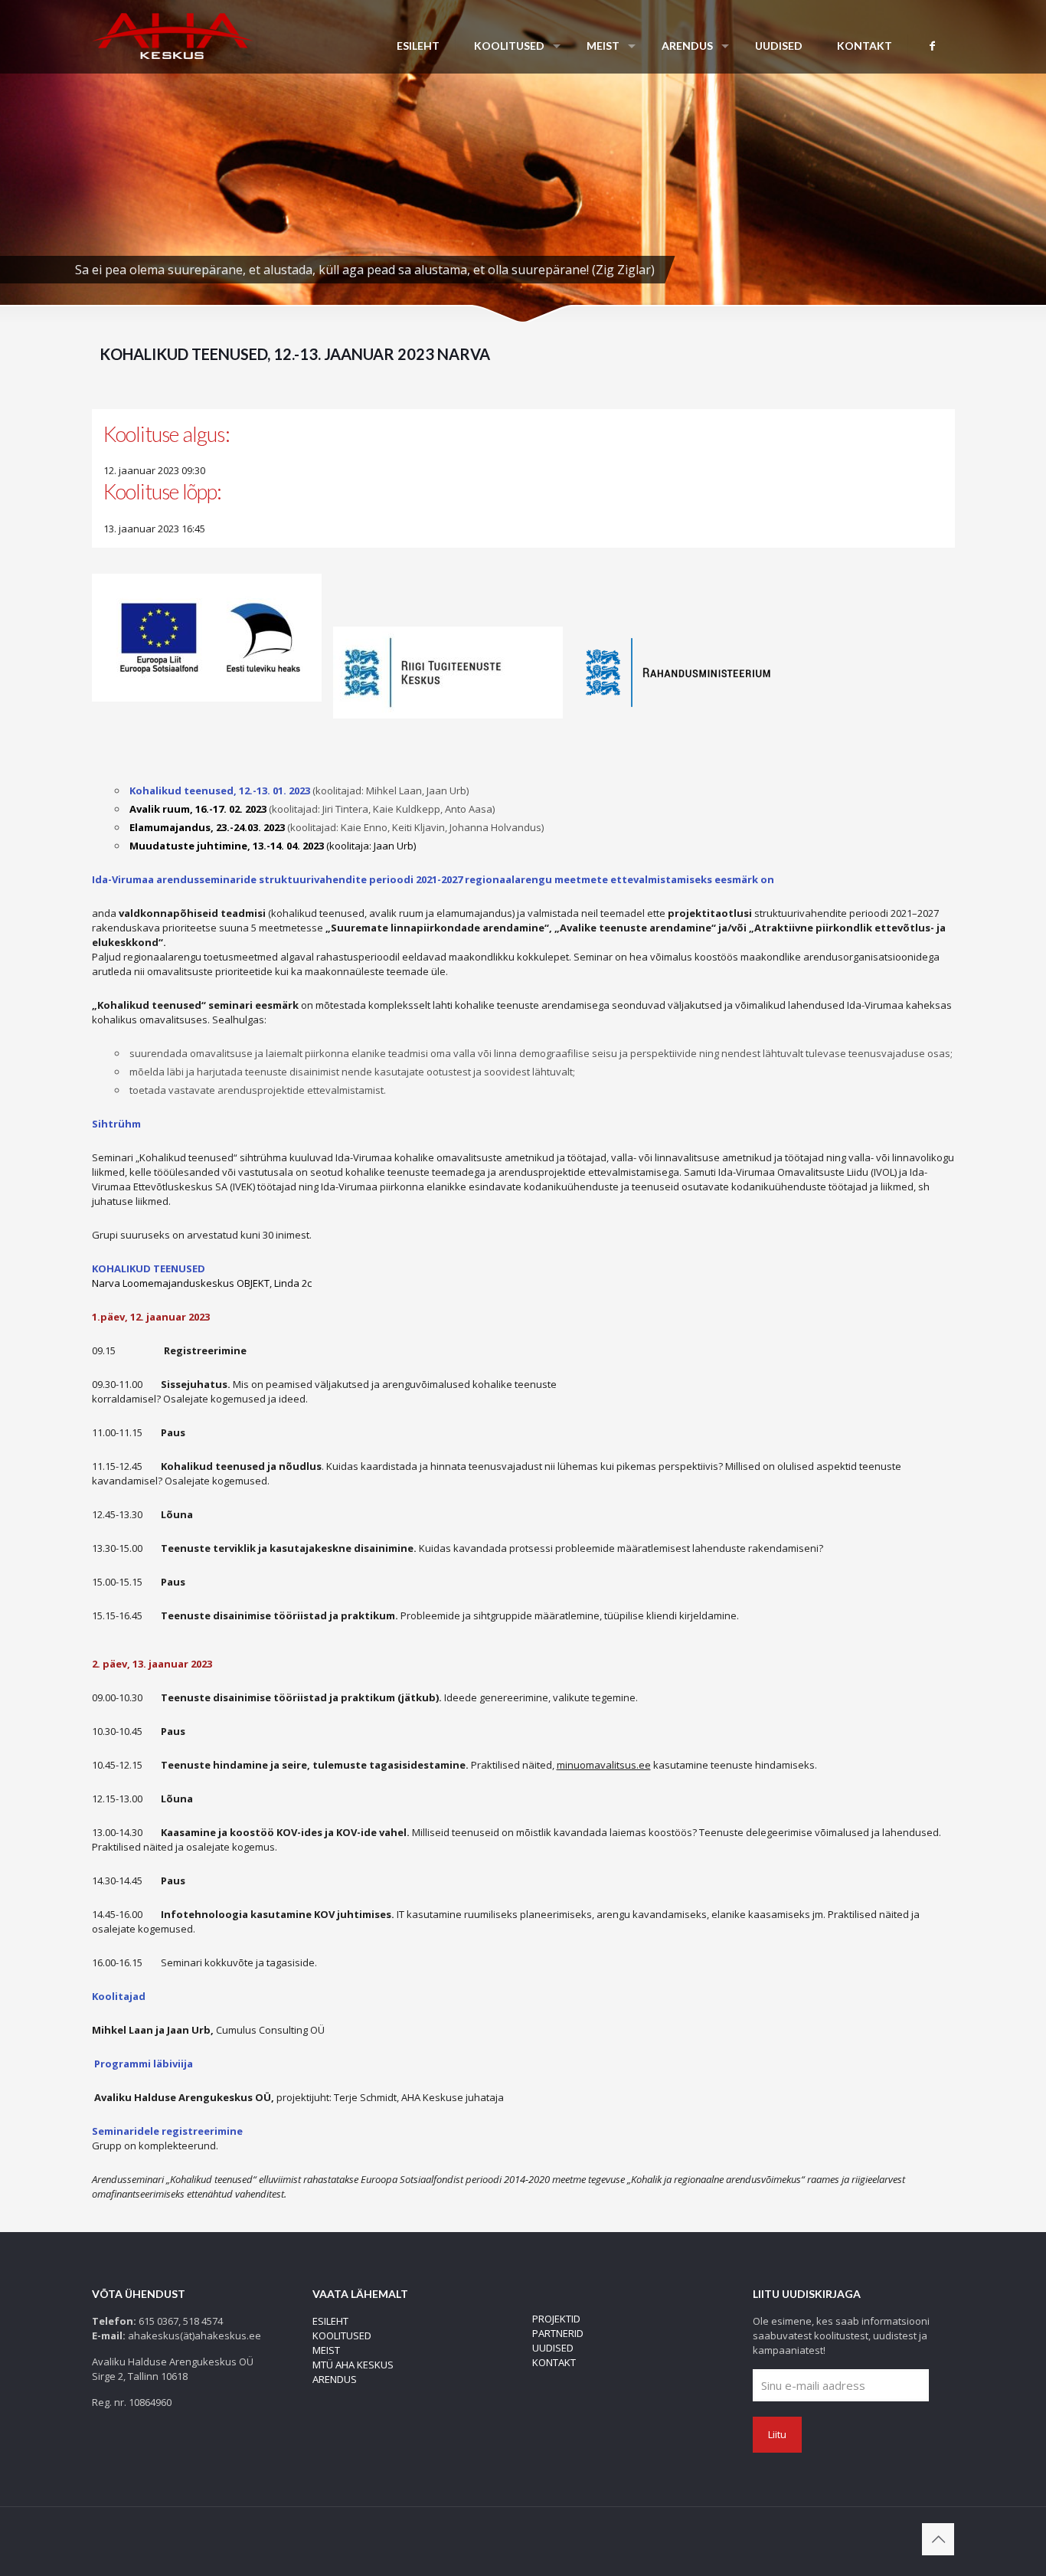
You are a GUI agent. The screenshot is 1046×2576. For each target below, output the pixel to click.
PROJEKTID (556, 2319)
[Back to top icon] (938, 2539)
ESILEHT (330, 2321)
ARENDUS (335, 2379)
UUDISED (553, 2348)
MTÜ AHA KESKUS (353, 2365)
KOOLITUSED (342, 2335)
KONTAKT (554, 2362)
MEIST (326, 2350)
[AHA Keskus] (173, 34)
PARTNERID (558, 2333)
